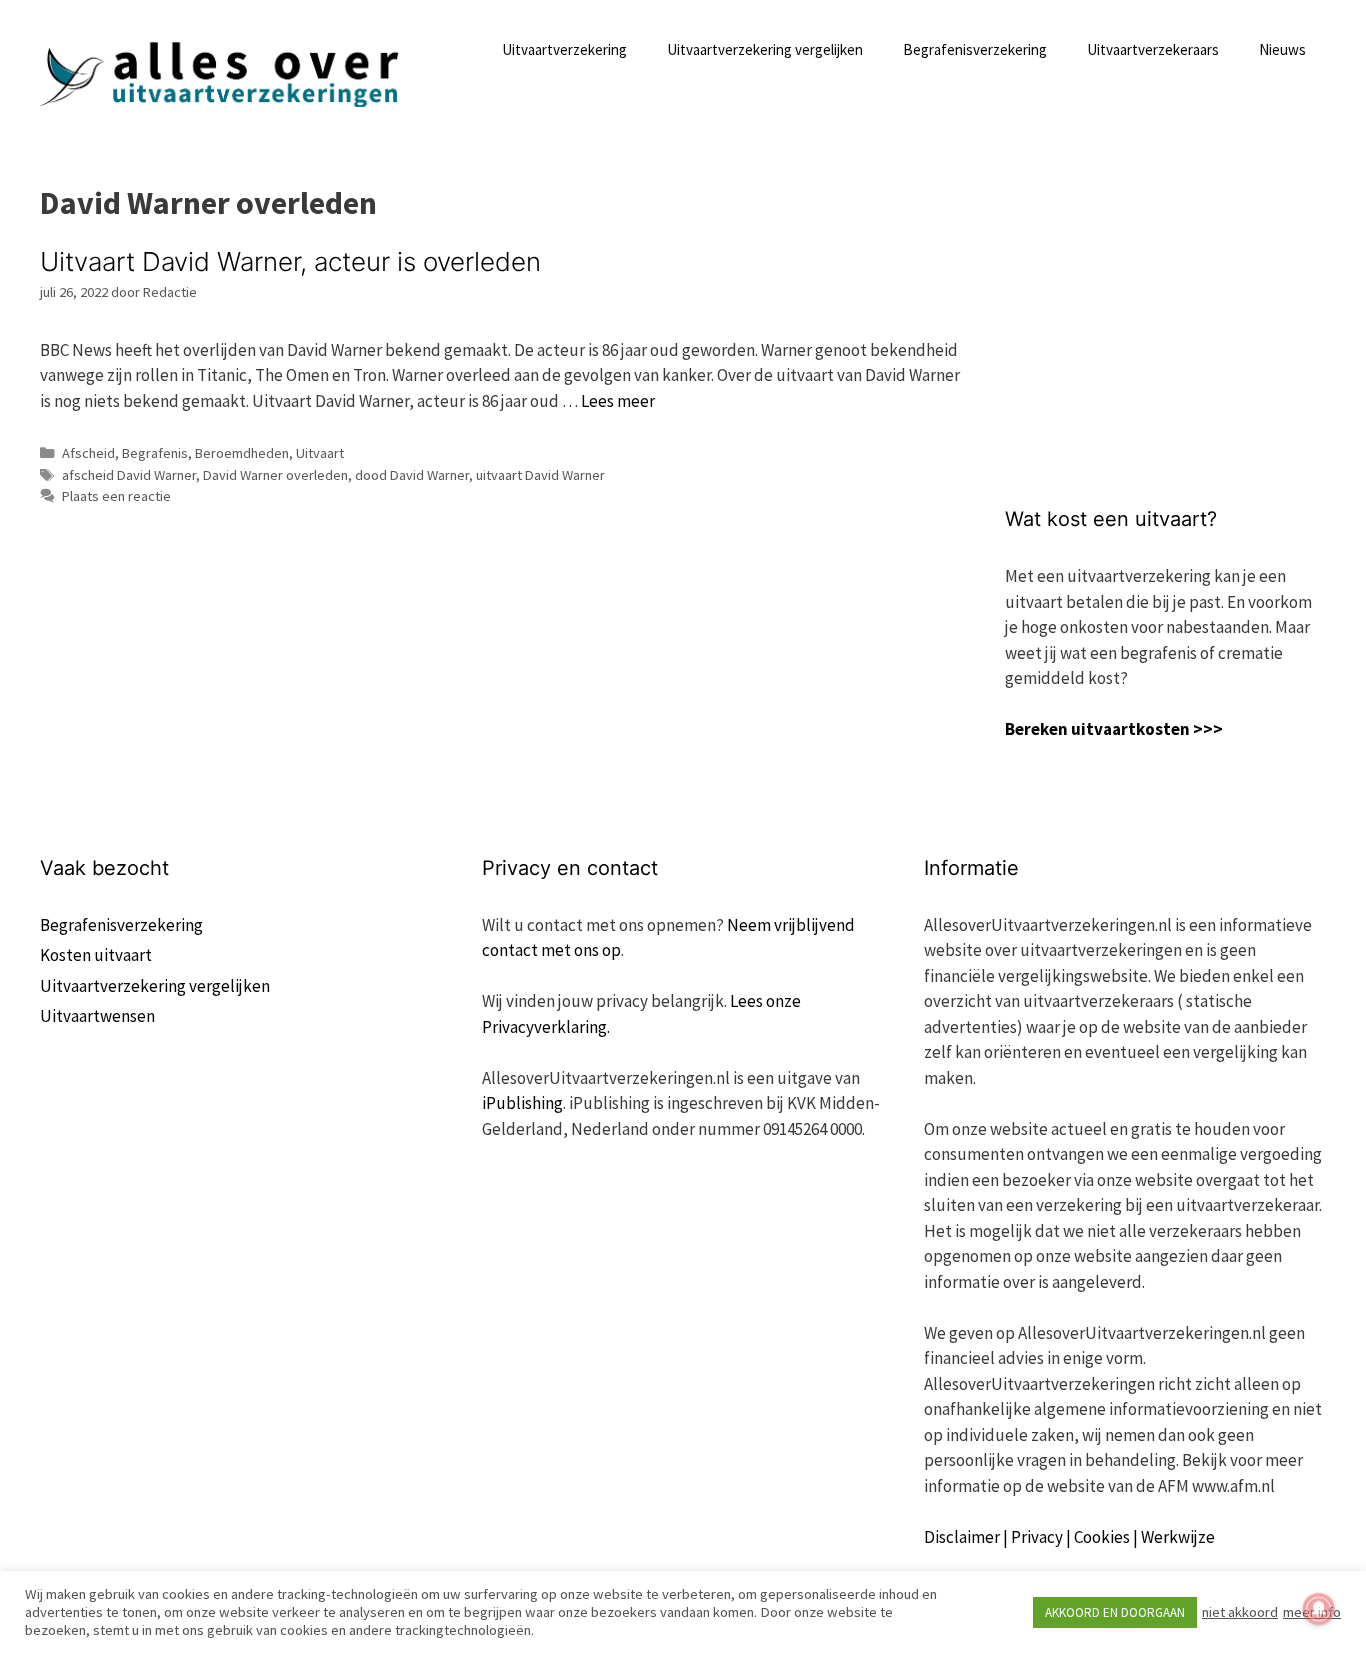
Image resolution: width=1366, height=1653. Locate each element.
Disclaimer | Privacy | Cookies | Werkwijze (1069, 1537)
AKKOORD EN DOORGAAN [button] (1115, 1612)
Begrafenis (155, 453)
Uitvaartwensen (97, 1016)
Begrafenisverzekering (975, 49)
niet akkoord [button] (1240, 1612)
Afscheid (88, 453)
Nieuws (1282, 49)
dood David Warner (412, 475)
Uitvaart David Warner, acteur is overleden (290, 261)
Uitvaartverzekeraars (1153, 49)
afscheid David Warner (129, 475)
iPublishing (522, 1103)
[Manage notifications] (1319, 1609)
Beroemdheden (242, 453)
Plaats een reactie (116, 496)
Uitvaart (320, 453)
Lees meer (618, 401)
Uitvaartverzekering (564, 49)
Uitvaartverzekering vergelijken (765, 49)
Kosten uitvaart (96, 955)
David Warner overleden (275, 475)
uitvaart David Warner (540, 475)
